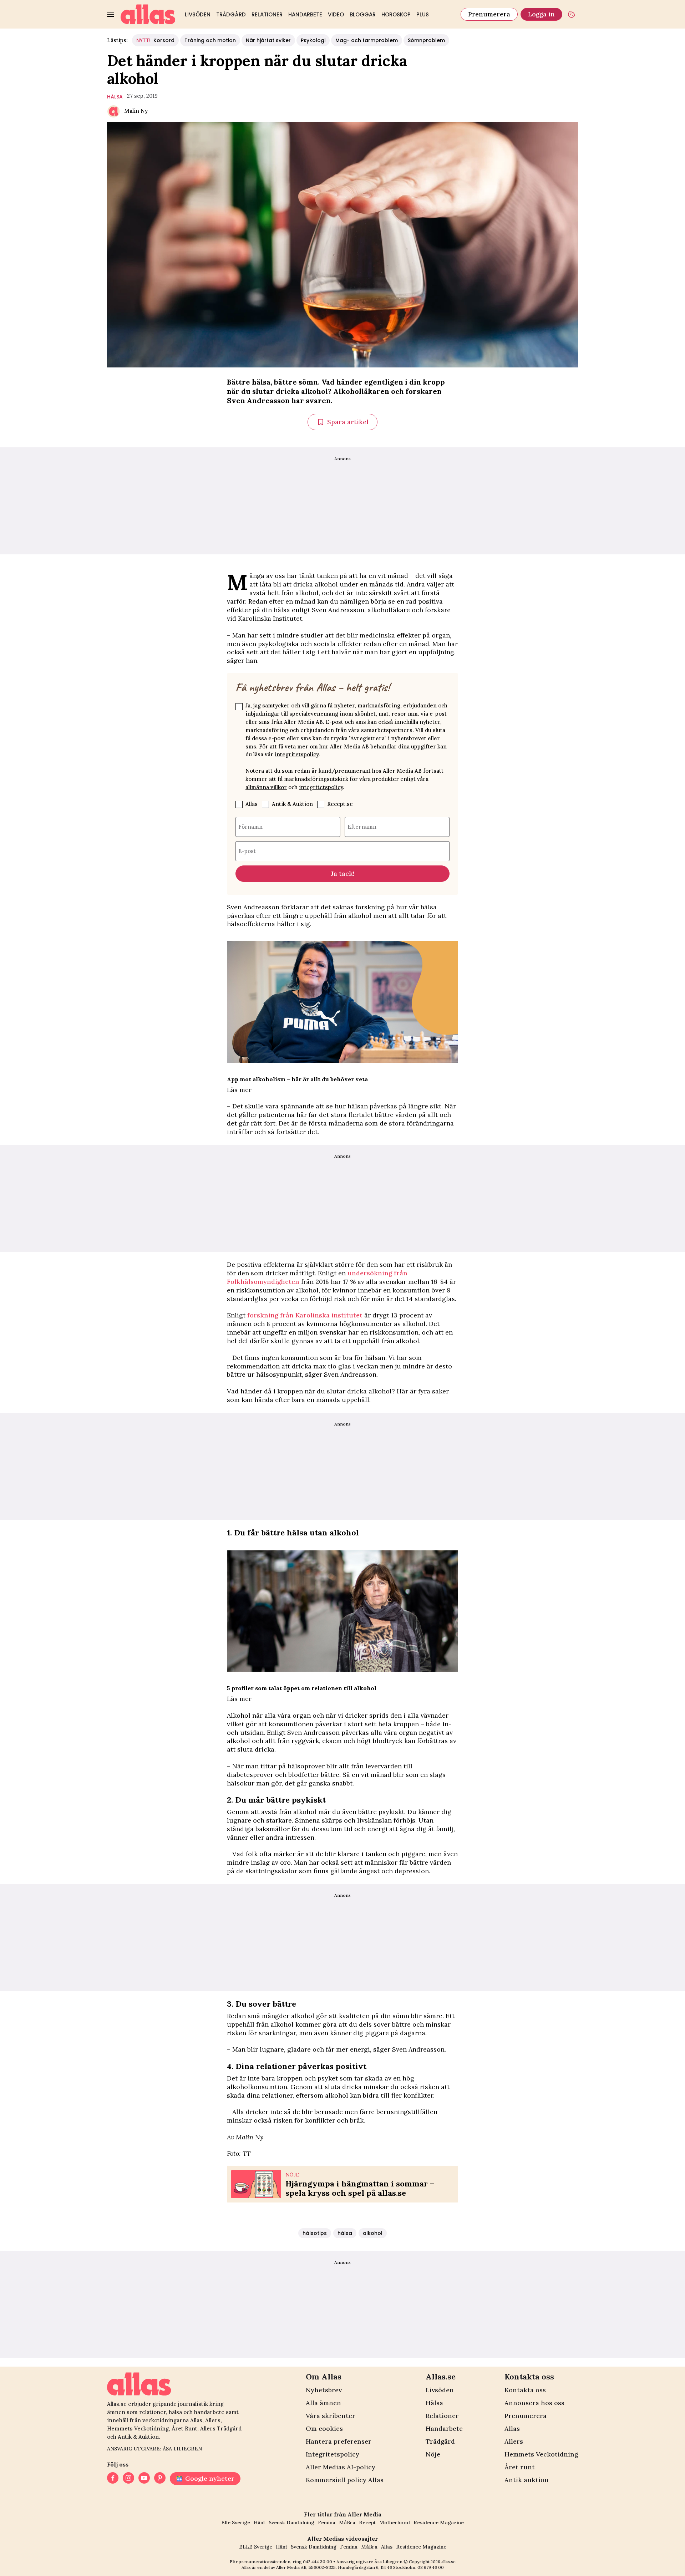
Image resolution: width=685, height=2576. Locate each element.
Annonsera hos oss (534, 2403)
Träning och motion (210, 40)
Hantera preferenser (339, 2441)
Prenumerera (489, 14)
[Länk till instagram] (128, 2479)
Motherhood (395, 2522)
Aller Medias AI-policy (341, 2467)
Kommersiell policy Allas (345, 2480)
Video (336, 14)
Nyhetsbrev (324, 2390)
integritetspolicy (297, 754)
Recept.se (340, 804)
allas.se (448, 2562)
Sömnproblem (426, 40)
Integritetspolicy (333, 2454)
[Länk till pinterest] (160, 2479)
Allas (252, 804)
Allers (514, 2441)
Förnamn (250, 827)
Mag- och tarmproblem (367, 40)
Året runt (520, 2467)
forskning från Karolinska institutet (305, 1315)
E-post (247, 851)
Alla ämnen (323, 2403)
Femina (327, 2522)
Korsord (155, 40)
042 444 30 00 (318, 2562)
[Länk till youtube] (144, 2479)
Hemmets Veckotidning (541, 2454)
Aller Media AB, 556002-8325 (306, 2567)
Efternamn (362, 827)
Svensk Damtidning (291, 2522)
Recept (367, 2522)
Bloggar (363, 14)
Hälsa (434, 2403)
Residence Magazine (439, 2522)
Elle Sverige (236, 2522)
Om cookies (324, 2428)
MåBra (347, 2522)
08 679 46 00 (431, 2567)
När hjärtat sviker (268, 40)
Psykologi (313, 40)
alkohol (373, 2233)
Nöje (433, 2454)
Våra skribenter (331, 2416)
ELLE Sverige (256, 2547)
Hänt (259, 2522)
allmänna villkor (266, 787)
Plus (423, 14)
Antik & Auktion (292, 804)
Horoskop (396, 14)
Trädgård (231, 14)
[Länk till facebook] (113, 2479)
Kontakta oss (525, 2390)
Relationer (267, 14)
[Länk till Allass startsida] (148, 14)
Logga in (541, 14)
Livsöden (198, 14)
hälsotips (315, 2233)
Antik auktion (527, 2480)
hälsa (115, 97)
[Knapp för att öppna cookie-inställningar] (572, 14)
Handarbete (305, 14)
